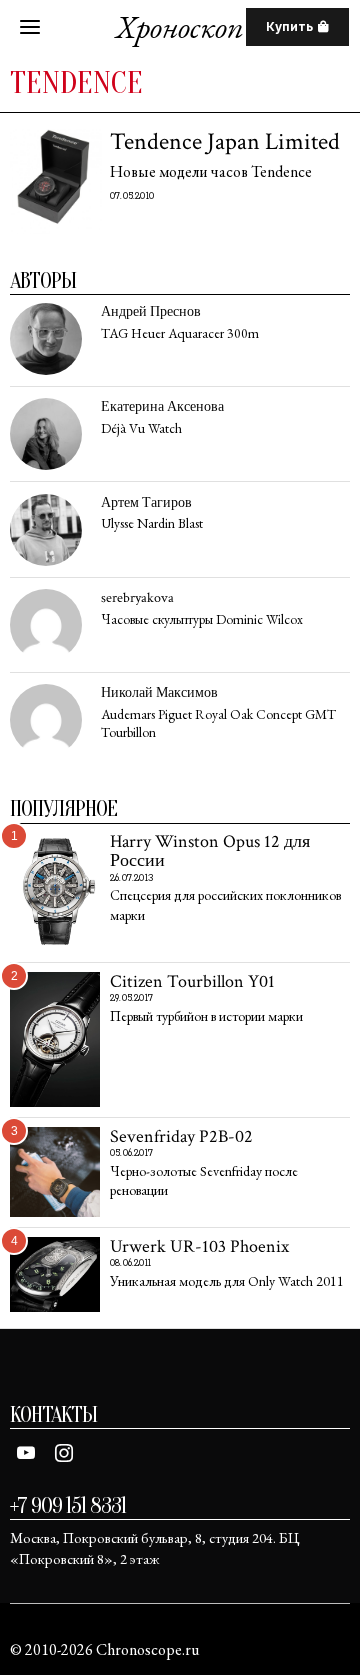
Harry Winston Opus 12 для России (210, 851)
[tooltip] (46, 339)
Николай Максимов (159, 692)
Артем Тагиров (146, 502)
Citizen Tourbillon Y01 (192, 981)
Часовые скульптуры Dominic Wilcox (202, 619)
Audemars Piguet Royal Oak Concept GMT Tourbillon (218, 723)
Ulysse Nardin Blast (152, 523)
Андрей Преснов (151, 311)
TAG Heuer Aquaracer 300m (180, 333)
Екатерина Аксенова (162, 406)
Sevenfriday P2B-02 (181, 1136)
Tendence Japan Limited (225, 142)
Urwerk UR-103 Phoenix (199, 1246)
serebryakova (137, 597)
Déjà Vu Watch (141, 428)
